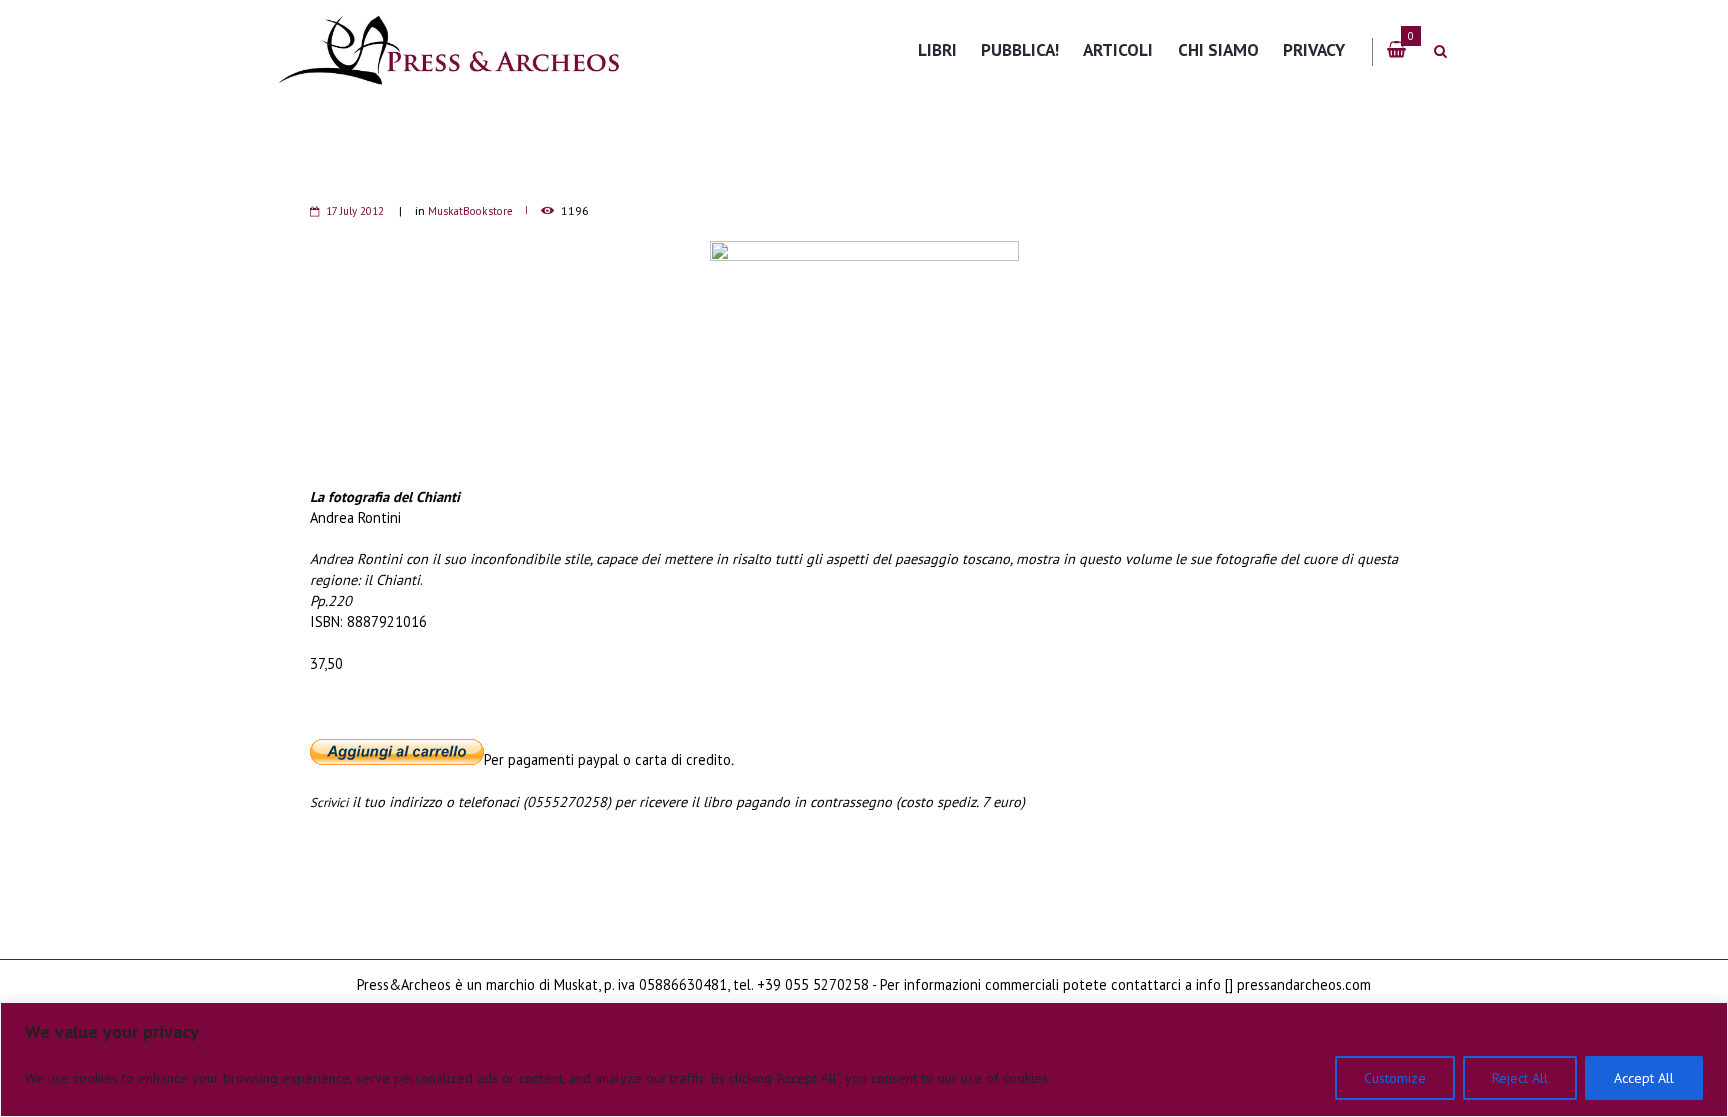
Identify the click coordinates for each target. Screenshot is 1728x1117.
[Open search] (1440, 51)
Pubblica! (1020, 49)
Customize (1395, 1078)
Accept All (1644, 1078)
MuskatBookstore (470, 211)
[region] (864, 1059)
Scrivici (329, 802)
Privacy (1314, 49)
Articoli (1118, 49)
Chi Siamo (1218, 49)
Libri (937, 49)
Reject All (1520, 1078)
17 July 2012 (355, 211)
